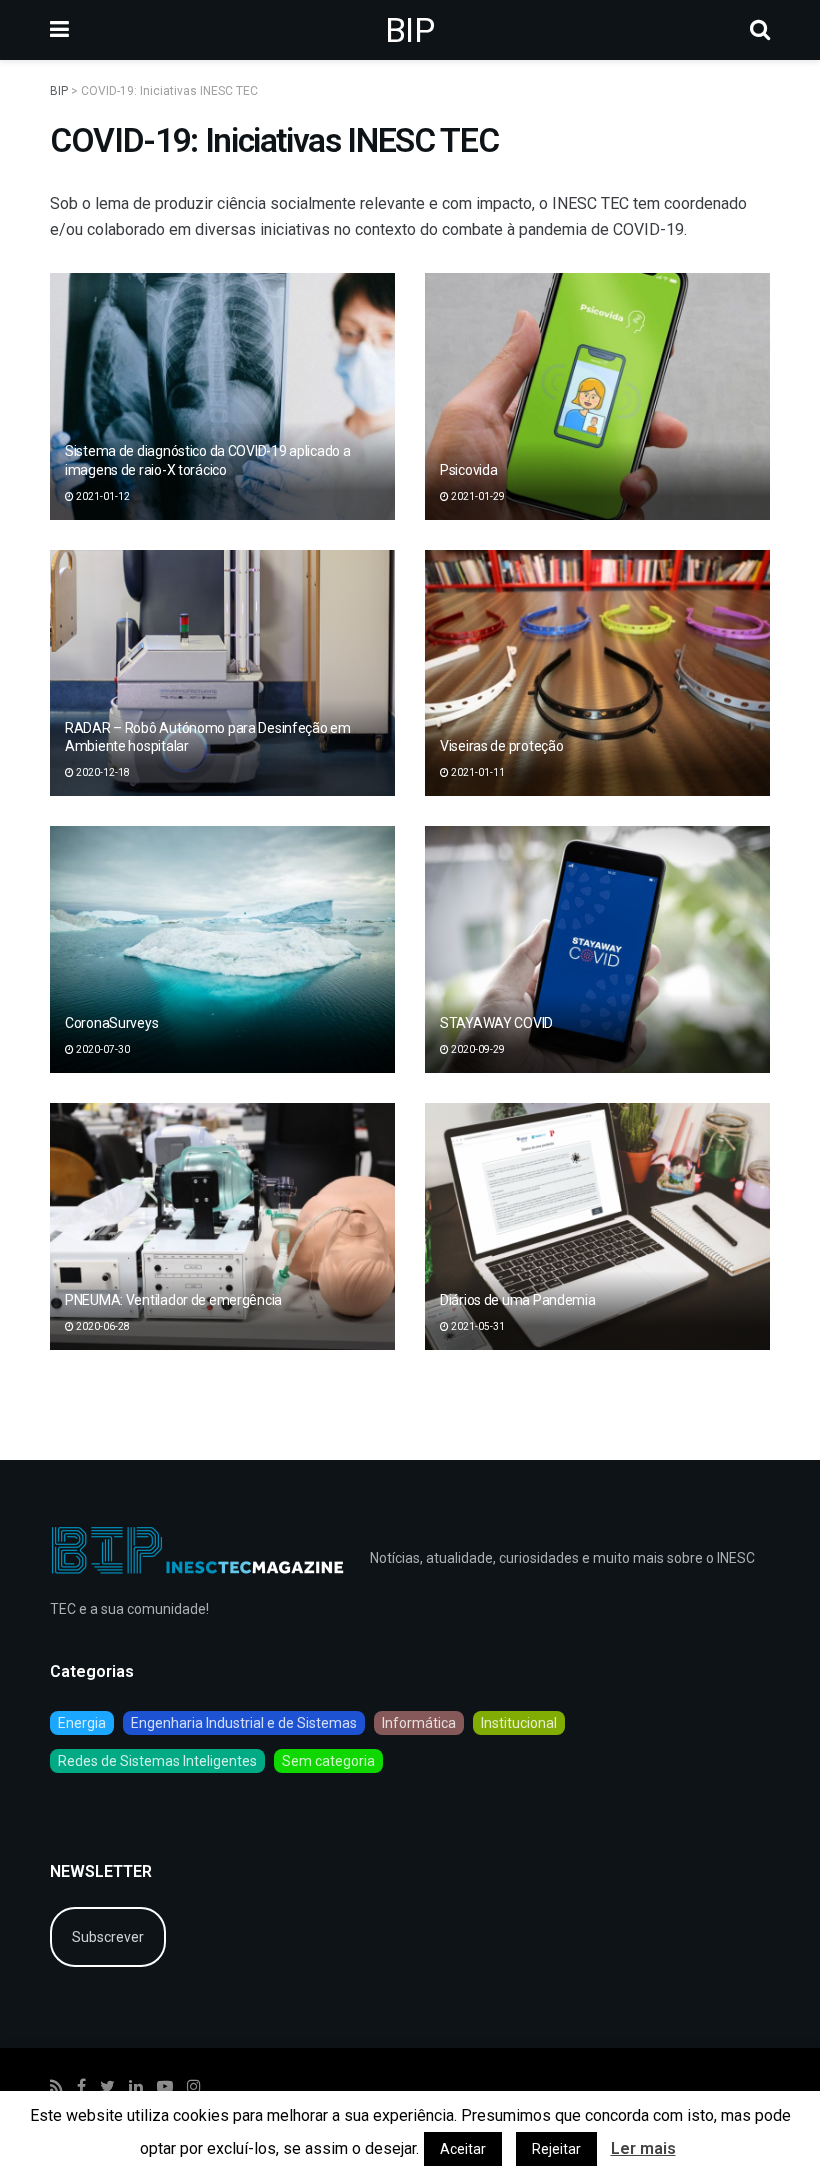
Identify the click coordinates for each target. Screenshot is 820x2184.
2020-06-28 (102, 1326)
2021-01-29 (477, 496)
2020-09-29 (477, 1049)
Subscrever (108, 1937)
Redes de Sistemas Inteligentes (157, 1761)
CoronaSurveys (111, 1023)
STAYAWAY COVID (496, 1023)
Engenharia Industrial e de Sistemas (244, 1723)
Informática (419, 1723)
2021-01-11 (477, 772)
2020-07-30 (102, 1049)
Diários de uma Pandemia (518, 1300)
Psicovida (468, 470)
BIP (409, 30)
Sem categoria (328, 1761)
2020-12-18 (102, 772)
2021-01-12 (102, 496)
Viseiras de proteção (501, 746)
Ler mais (643, 2148)
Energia (82, 1723)
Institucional (519, 1723)
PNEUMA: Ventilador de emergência (173, 1300)
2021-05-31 (477, 1326)
